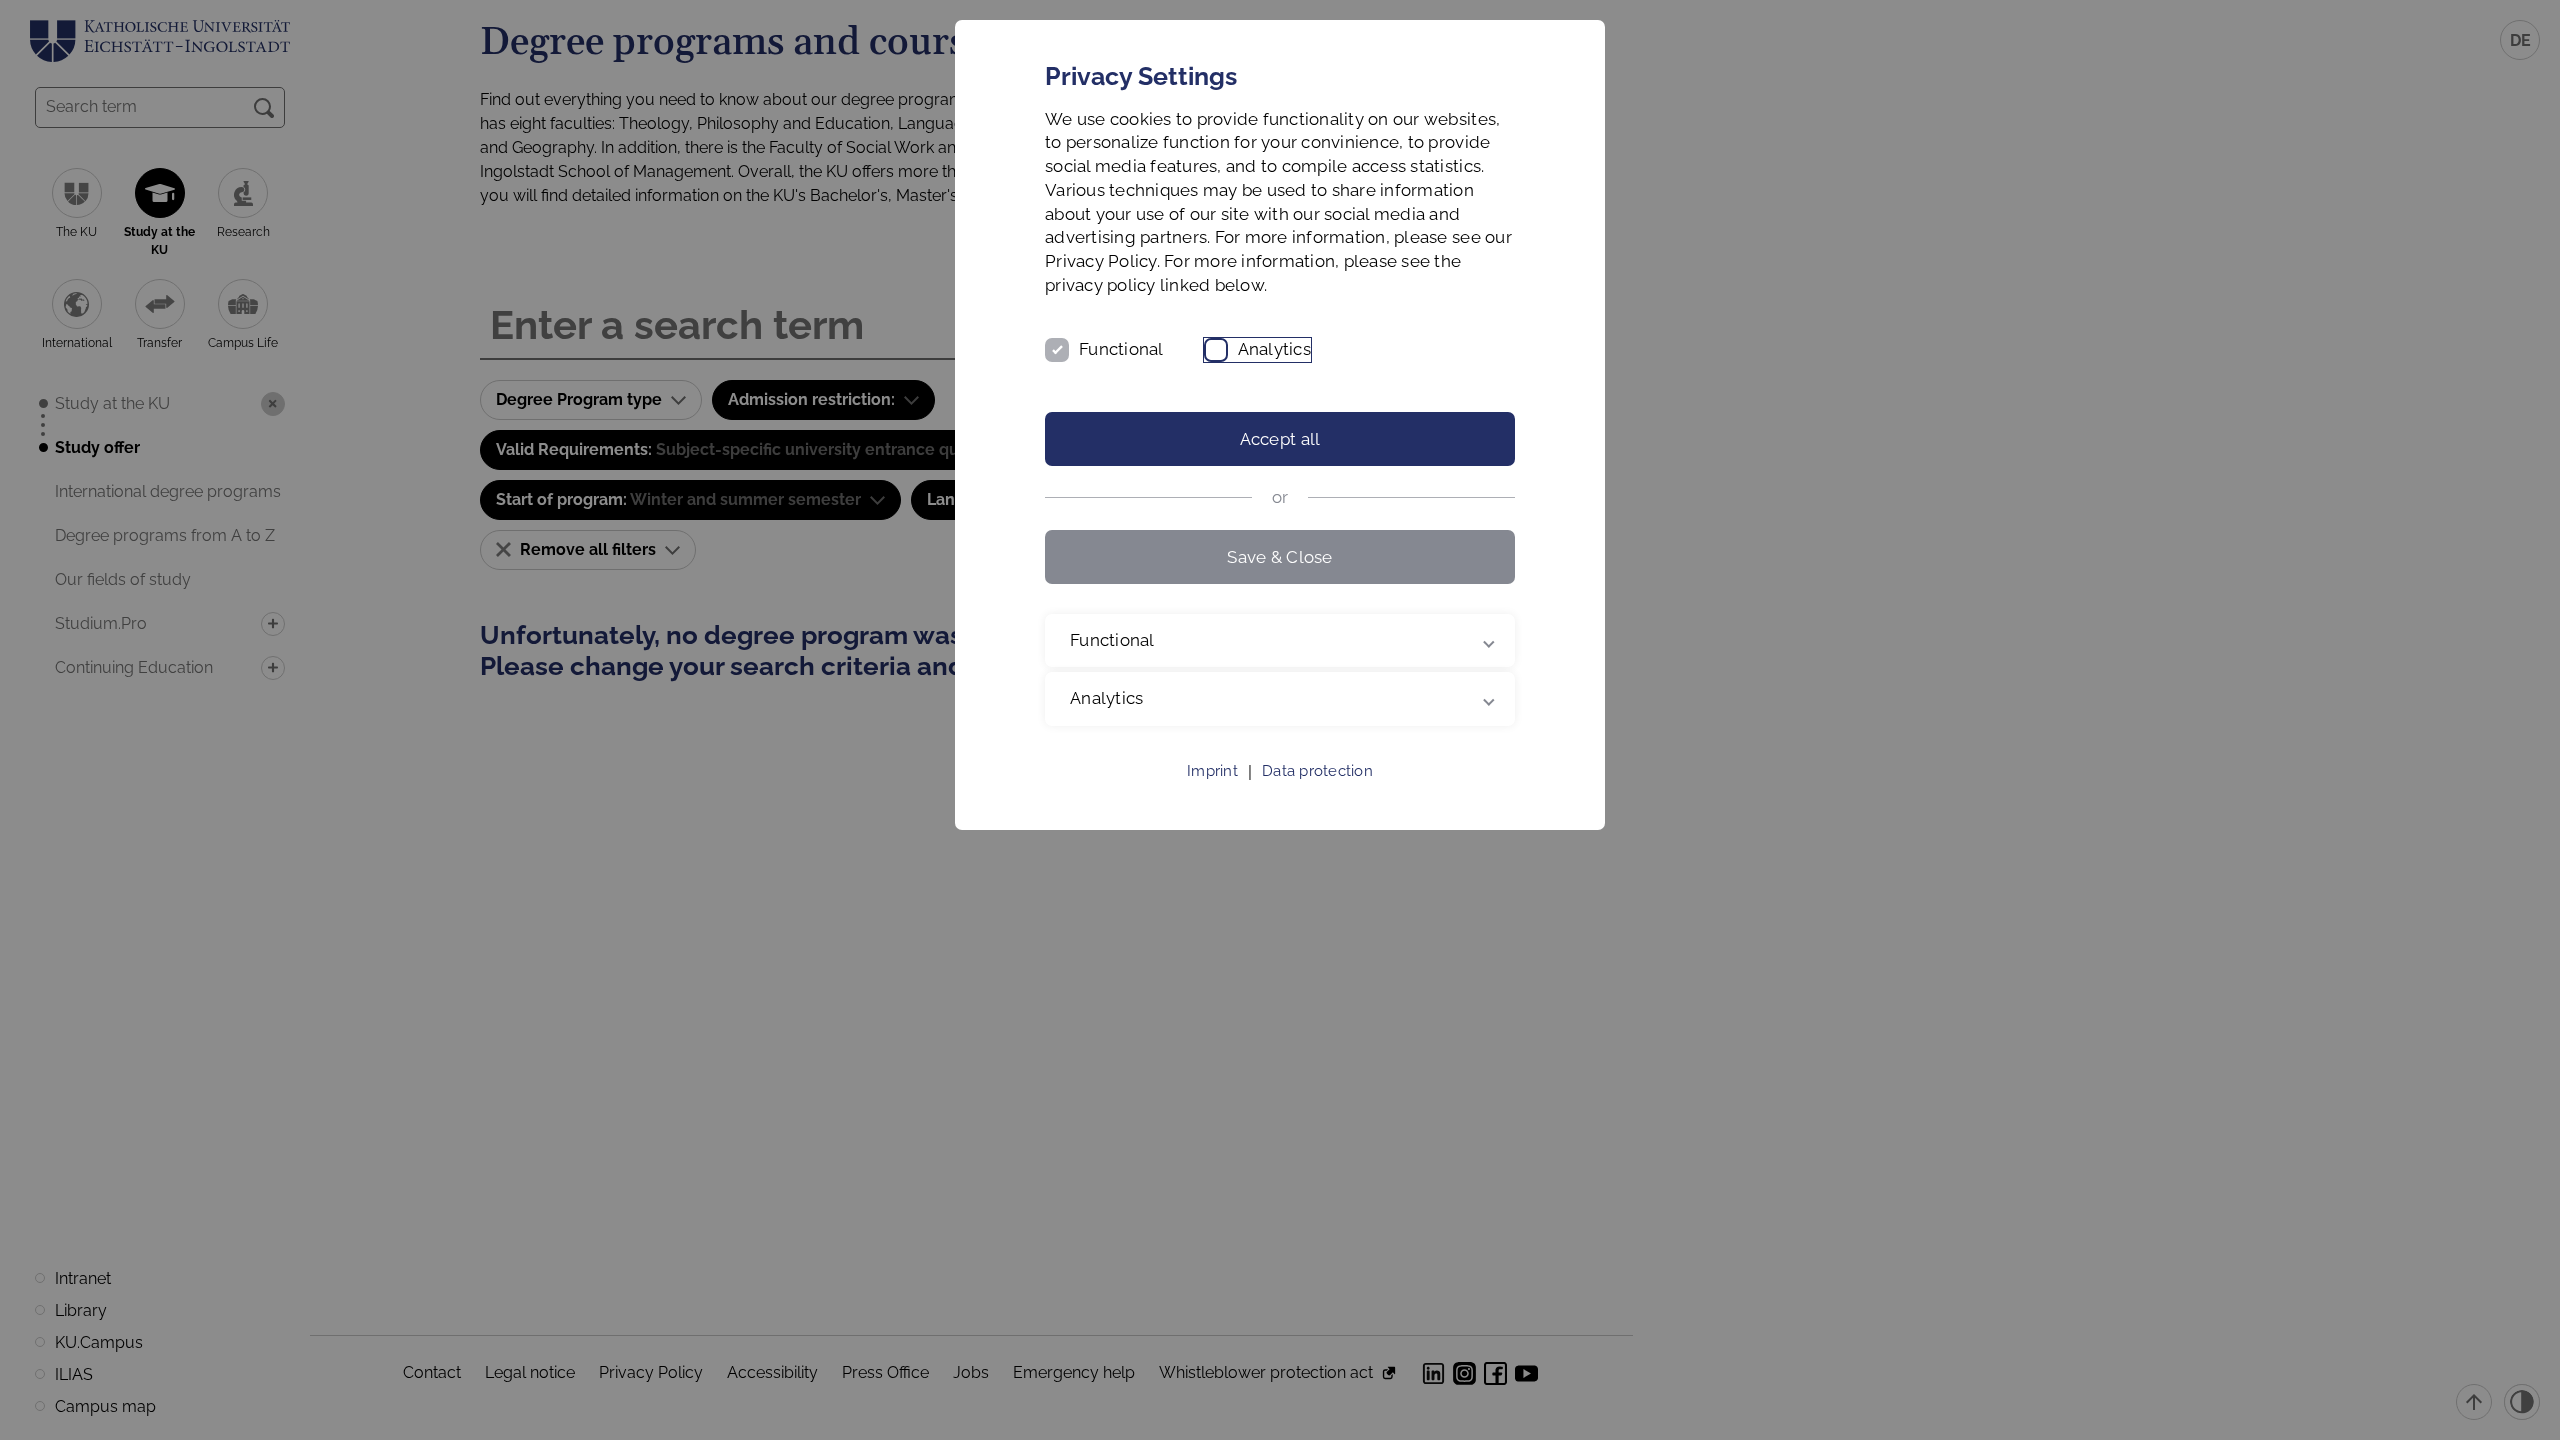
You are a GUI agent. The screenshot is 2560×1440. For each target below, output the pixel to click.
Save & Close (1279, 557)
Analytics (1274, 349)
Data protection (1317, 771)
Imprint (1212, 771)
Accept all (1280, 439)
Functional (1121, 349)
